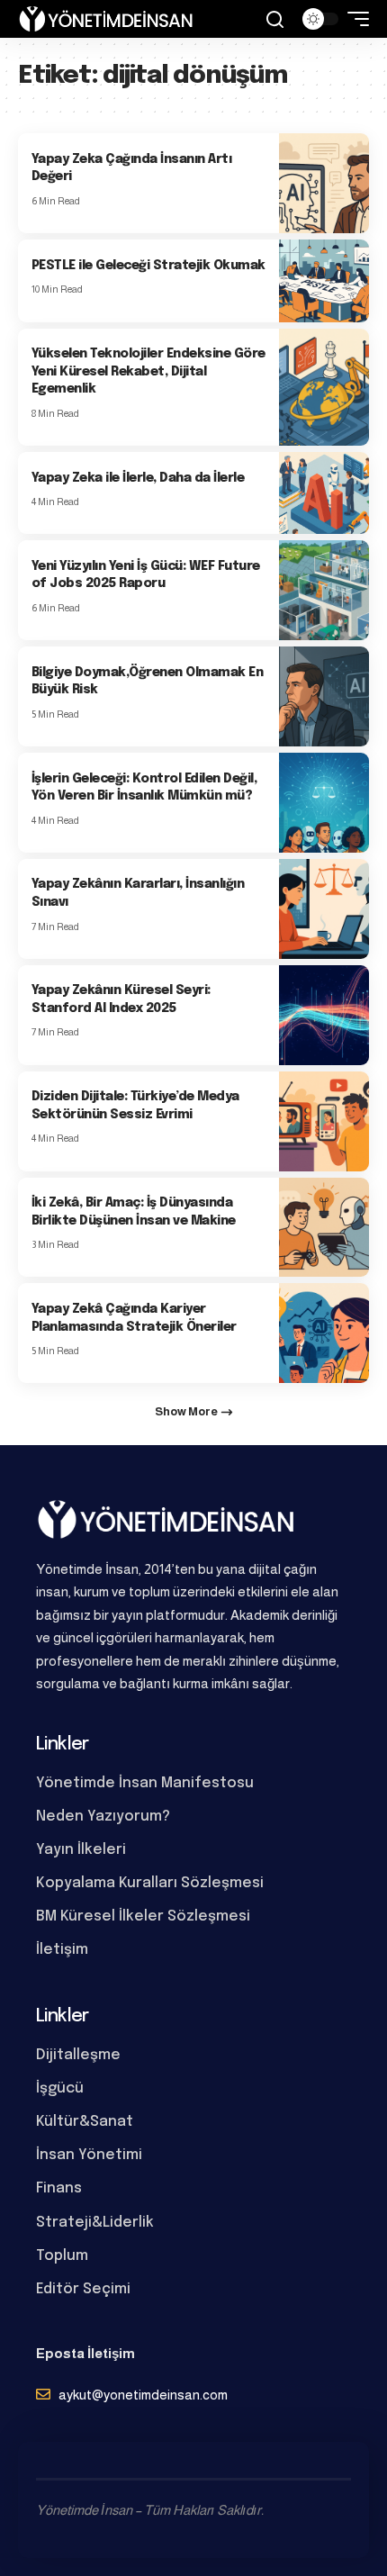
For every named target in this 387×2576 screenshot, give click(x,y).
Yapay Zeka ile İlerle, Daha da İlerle (138, 478)
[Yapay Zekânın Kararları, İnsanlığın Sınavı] (324, 909)
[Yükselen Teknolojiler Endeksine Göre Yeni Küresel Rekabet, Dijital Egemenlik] (324, 387)
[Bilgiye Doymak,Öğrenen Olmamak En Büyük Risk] (324, 696)
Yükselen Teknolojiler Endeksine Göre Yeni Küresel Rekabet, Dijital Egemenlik (148, 371)
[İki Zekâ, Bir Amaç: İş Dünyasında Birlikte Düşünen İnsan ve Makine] (324, 1228)
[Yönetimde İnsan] (106, 19)
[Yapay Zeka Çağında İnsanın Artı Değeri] (324, 183)
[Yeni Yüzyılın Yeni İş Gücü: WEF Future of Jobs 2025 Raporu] (324, 590)
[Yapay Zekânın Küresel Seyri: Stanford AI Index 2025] (324, 1015)
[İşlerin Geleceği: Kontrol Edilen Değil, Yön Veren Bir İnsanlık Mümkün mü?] (324, 803)
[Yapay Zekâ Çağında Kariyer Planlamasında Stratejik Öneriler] (324, 1333)
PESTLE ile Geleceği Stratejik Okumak (148, 266)
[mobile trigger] (354, 19)
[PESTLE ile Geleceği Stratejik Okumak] (324, 280)
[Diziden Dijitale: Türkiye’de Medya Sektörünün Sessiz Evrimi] (324, 1121)
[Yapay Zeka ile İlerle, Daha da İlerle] (324, 493)
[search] (275, 19)
